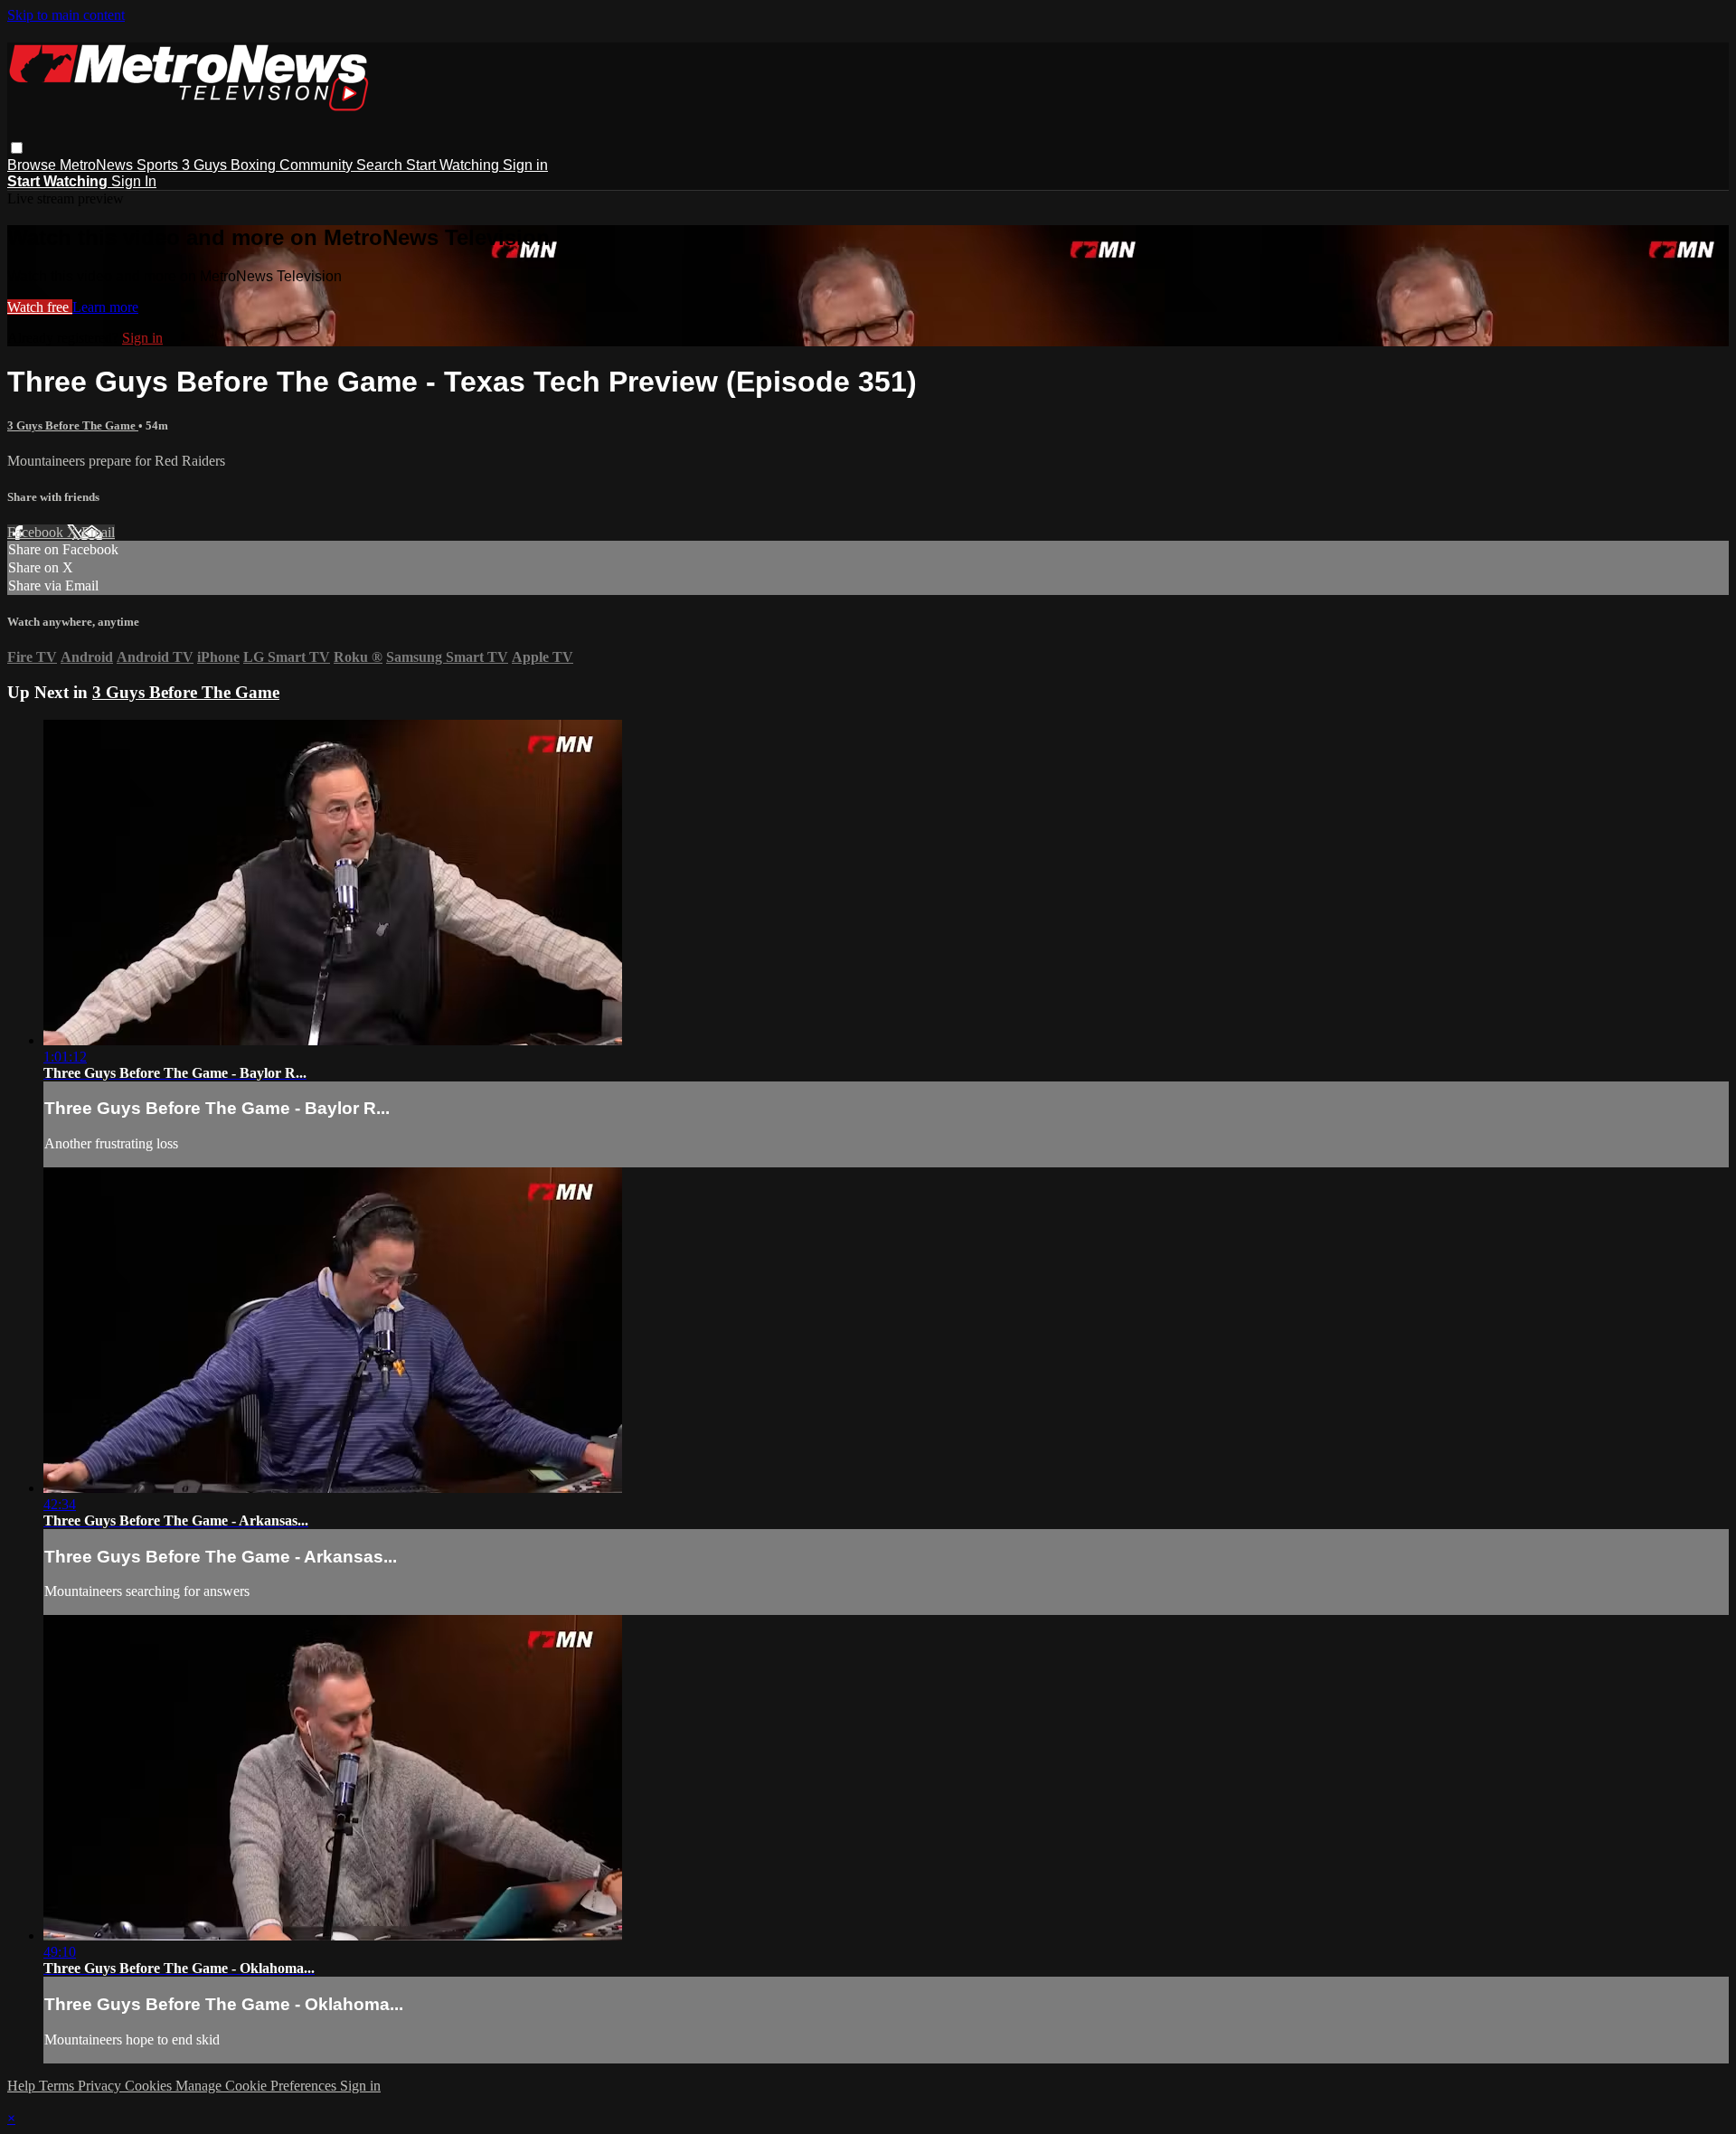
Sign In (134, 181)
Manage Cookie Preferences (258, 2086)
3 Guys (206, 165)
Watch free (40, 307)
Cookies (150, 2086)
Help (23, 2086)
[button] (17, 148)
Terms (58, 2086)
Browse (33, 165)
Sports (159, 165)
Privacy (101, 2086)
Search (381, 165)
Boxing (255, 165)
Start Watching (454, 165)
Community (318, 165)
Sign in (525, 165)
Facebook (37, 532)
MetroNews (98, 165)
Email (98, 532)
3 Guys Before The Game (73, 425)
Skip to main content (66, 15)
